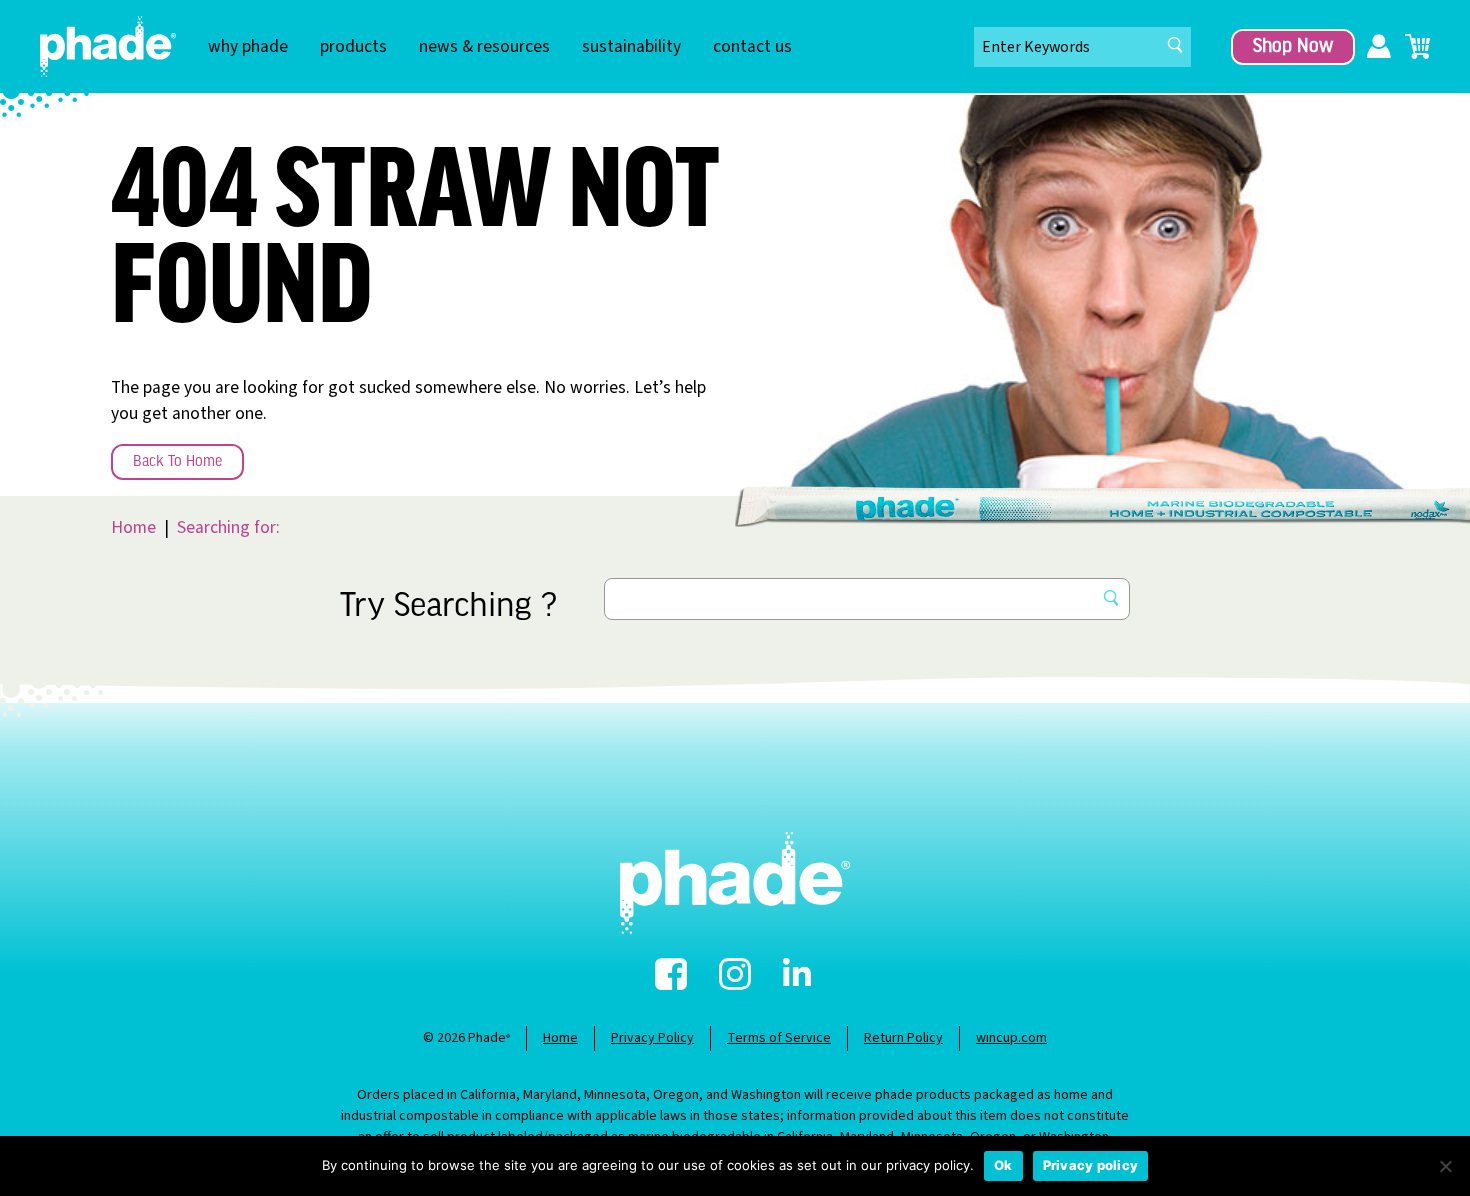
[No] (1445, 1166)
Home (133, 527)
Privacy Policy (652, 1038)
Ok (1003, 1165)
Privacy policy (1091, 1165)
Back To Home (177, 462)
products (353, 46)
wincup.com (1011, 1038)
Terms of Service (779, 1038)
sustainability (631, 46)
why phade (248, 46)
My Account (1379, 47)
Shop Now (1293, 47)
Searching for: (228, 527)
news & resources (484, 46)
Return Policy (903, 1038)
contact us (752, 46)
